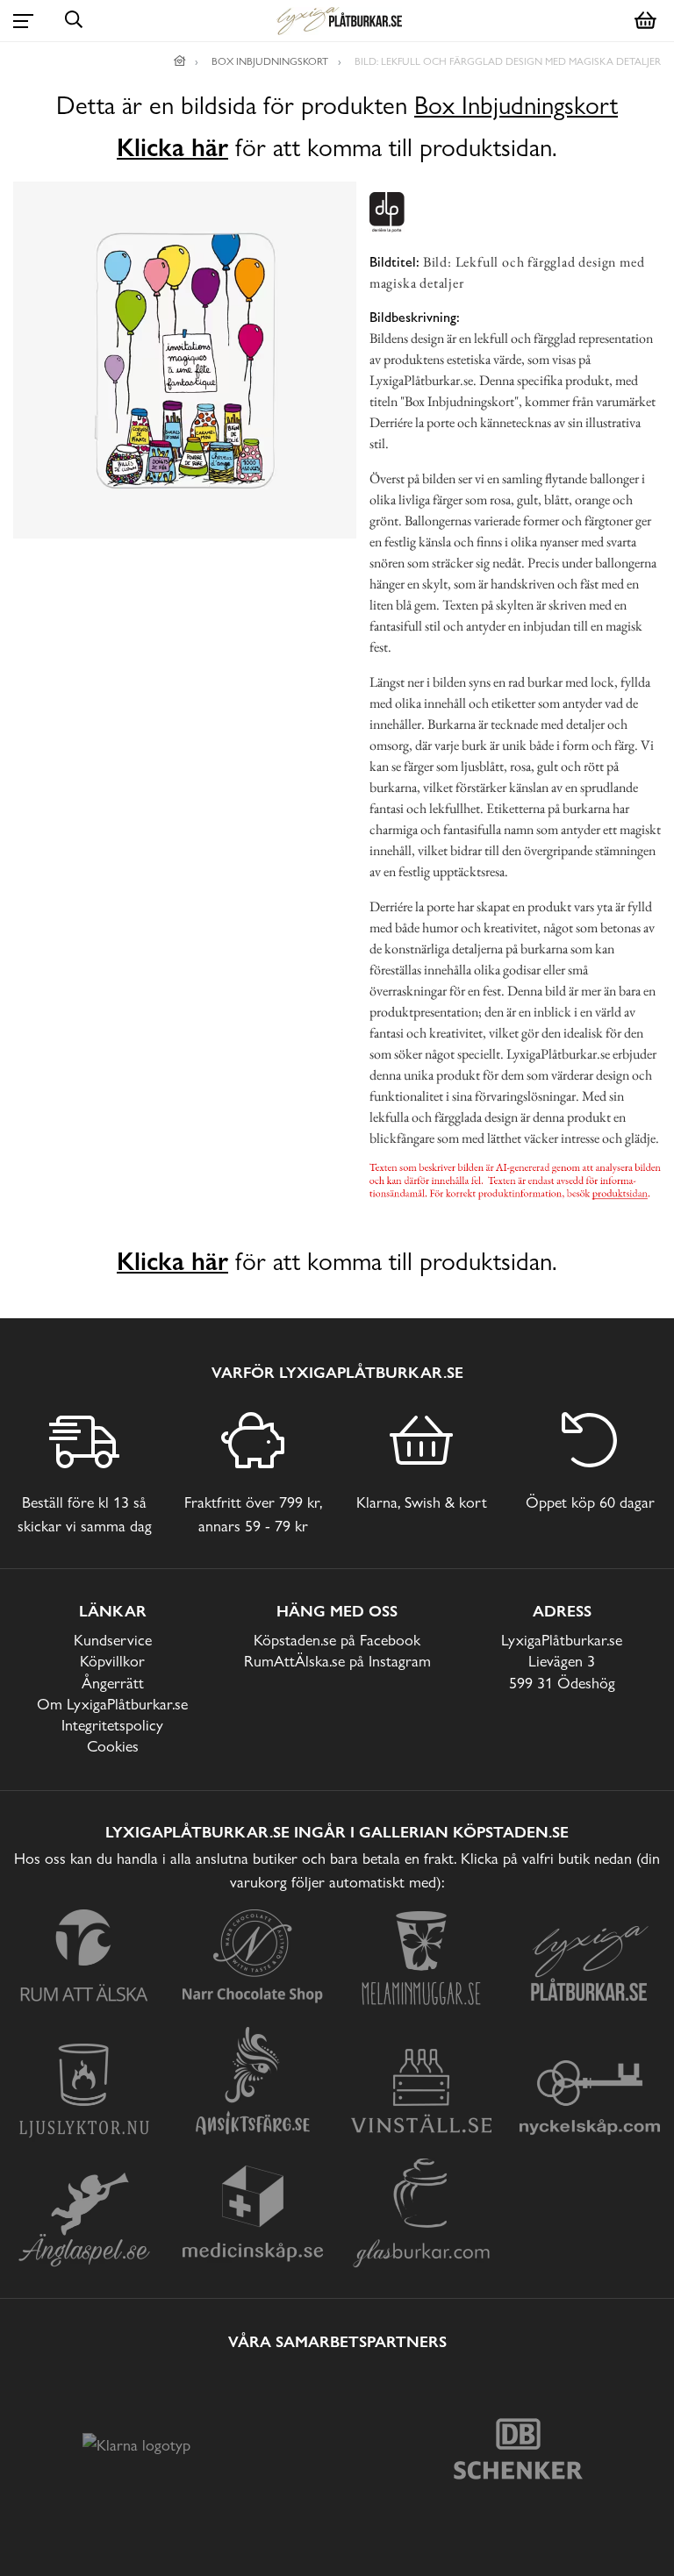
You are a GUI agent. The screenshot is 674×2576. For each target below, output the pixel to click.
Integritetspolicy (112, 1725)
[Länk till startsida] (180, 61)
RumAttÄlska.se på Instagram (337, 1661)
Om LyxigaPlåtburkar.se (112, 1704)
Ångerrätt (113, 1683)
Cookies (113, 1746)
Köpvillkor (112, 1661)
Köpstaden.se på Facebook (337, 1640)
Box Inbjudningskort (516, 106)
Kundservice (113, 1640)
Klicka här (172, 147)
